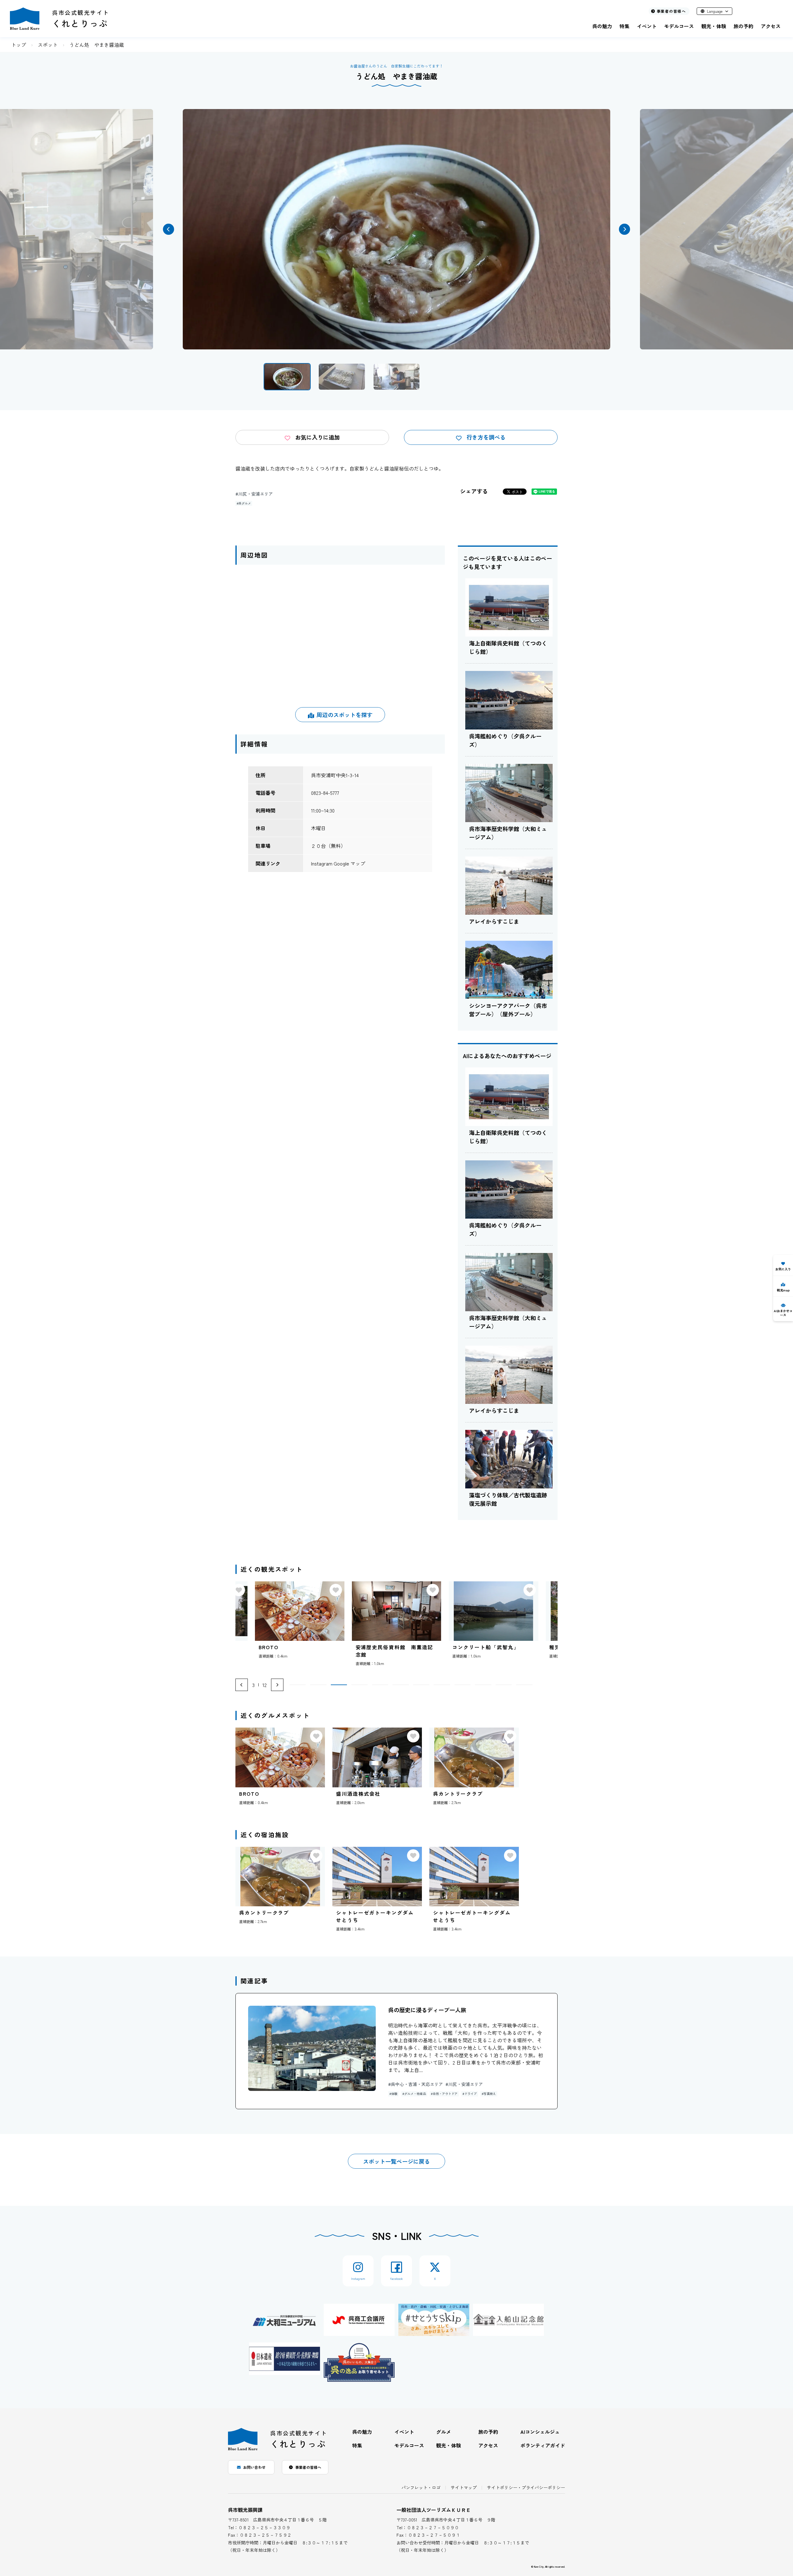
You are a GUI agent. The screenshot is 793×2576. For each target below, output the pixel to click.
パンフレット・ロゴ (421, 2487)
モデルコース (679, 26)
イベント (647, 26)
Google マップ (349, 863)
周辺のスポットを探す (344, 715)
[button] (169, 229)
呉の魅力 (602, 26)
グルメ (444, 2432)
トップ (19, 45)
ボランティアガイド (543, 2445)
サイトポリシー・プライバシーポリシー (526, 2487)
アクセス (771, 26)
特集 (624, 26)
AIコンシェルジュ (540, 2432)
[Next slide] (277, 1685)
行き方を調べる (486, 437)
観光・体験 (714, 26)
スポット (48, 45)
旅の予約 (743, 26)
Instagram (322, 863)
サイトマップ (464, 2487)
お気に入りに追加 (318, 437)
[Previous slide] (242, 1685)
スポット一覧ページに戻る (396, 2161)
